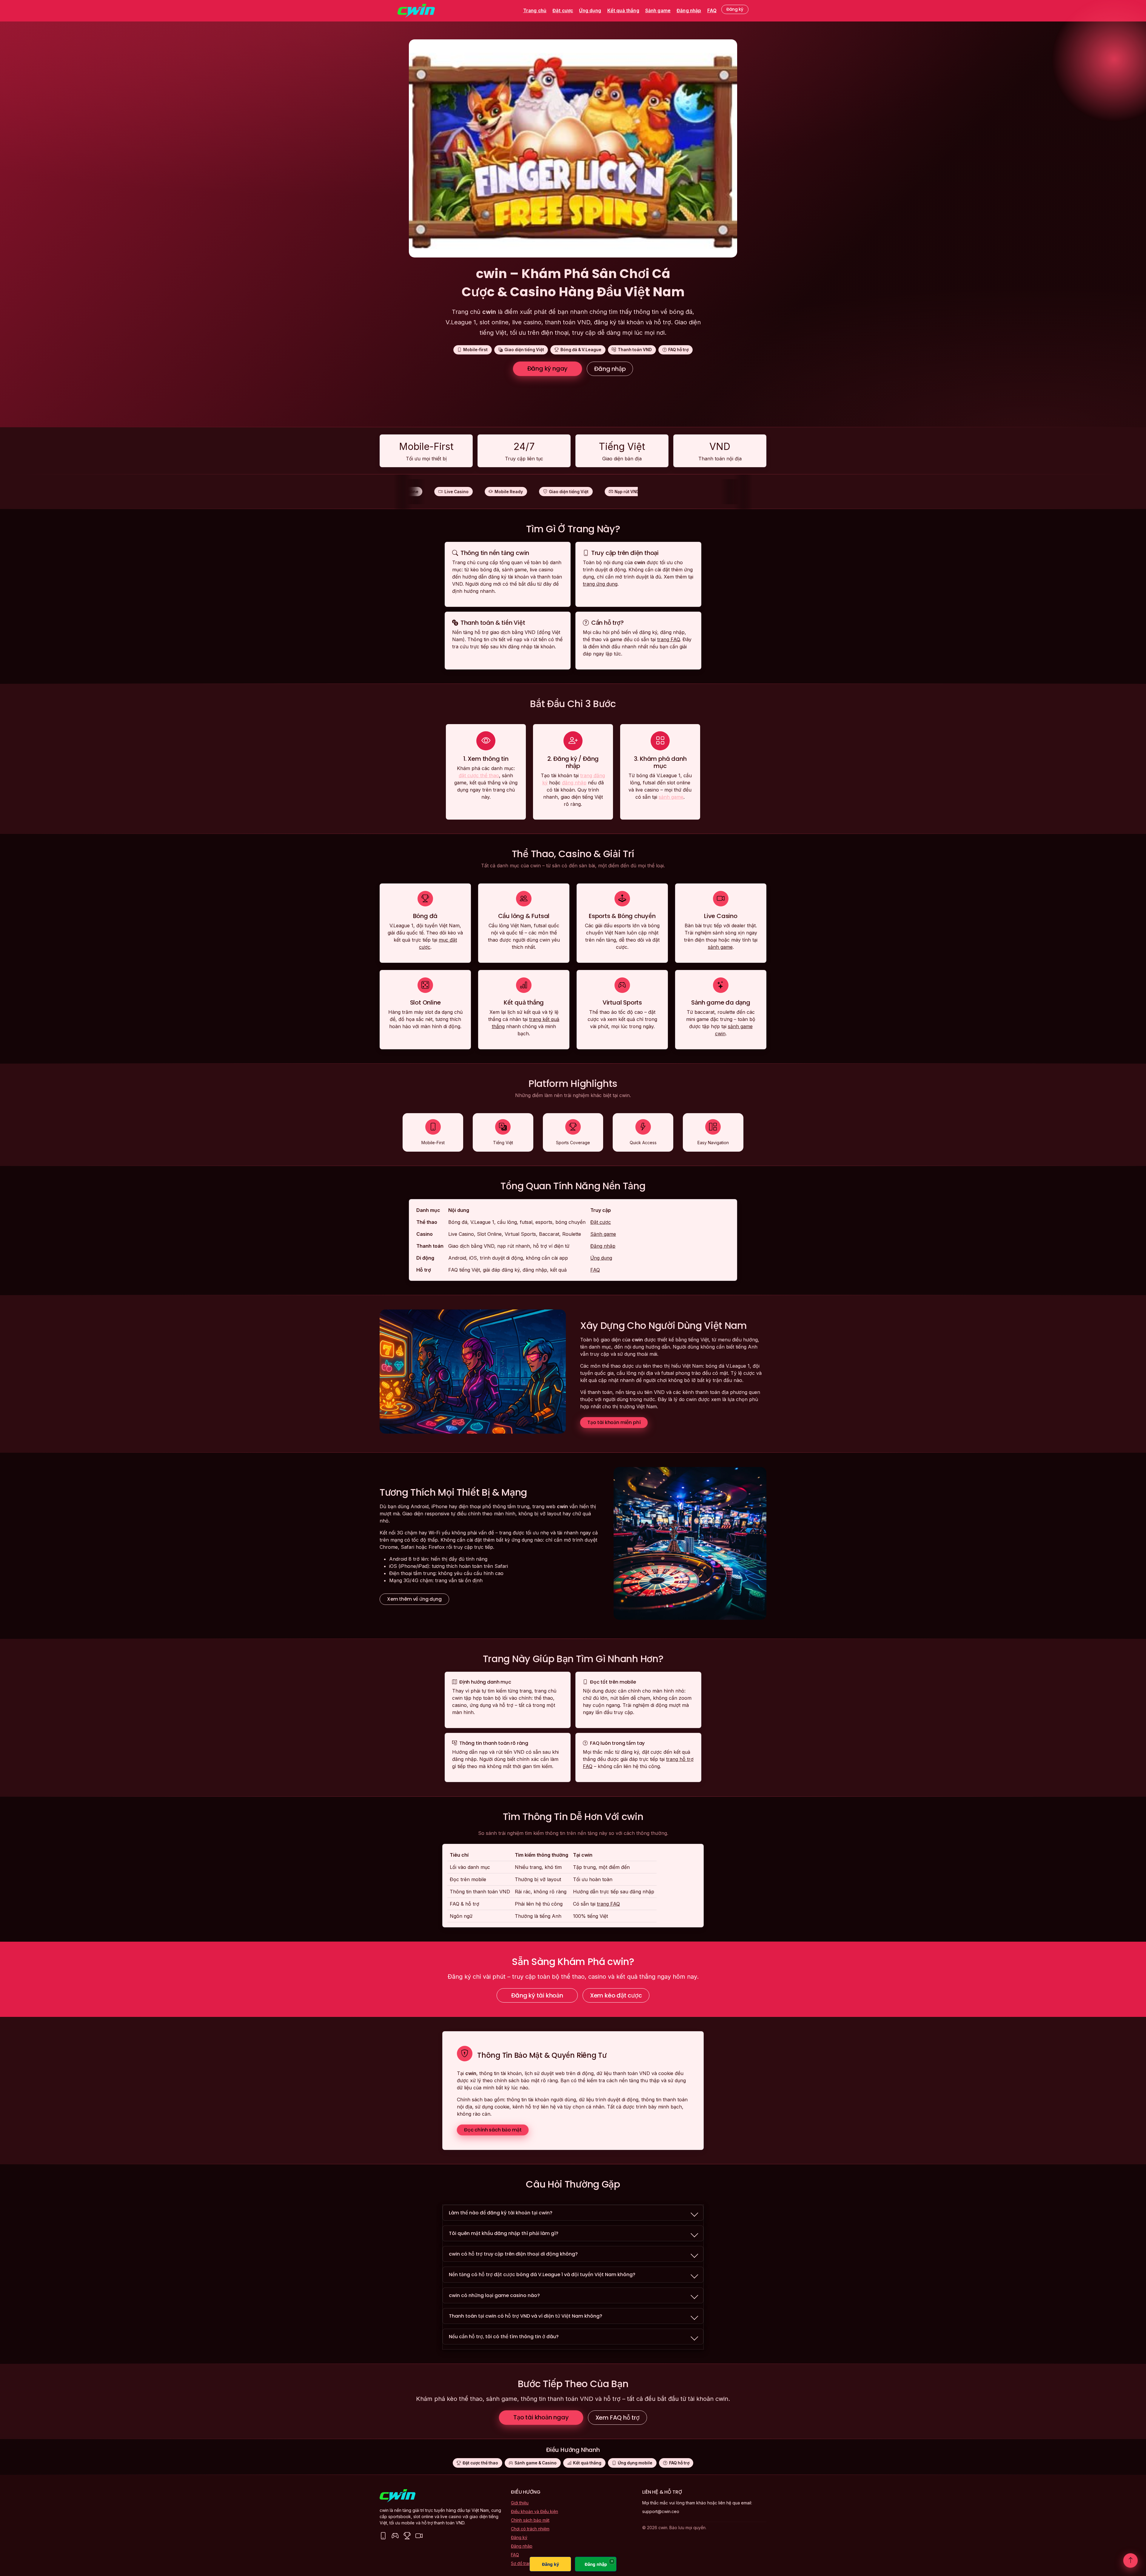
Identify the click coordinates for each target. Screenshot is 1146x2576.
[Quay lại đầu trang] (1130, 2560)
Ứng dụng (590, 11)
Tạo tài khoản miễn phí (614, 1422)
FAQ (712, 11)
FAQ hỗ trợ (679, 2463)
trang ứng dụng (600, 584)
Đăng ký (735, 9)
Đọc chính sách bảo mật (493, 2130)
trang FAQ (668, 639)
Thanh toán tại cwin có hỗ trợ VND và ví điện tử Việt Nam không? (526, 2316)
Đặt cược (563, 11)
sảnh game (671, 797)
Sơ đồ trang (522, 2563)
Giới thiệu (520, 2503)
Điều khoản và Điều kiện (535, 2511)
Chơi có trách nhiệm (530, 2529)
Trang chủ (535, 11)
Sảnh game (658, 11)
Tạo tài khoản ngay (541, 2417)
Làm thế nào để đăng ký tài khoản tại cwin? (501, 2213)
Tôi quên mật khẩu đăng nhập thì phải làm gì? (504, 2233)
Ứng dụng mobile (635, 2463)
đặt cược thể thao (479, 775)
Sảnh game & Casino (536, 2463)
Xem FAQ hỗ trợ (617, 2418)
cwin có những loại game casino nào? (494, 2295)
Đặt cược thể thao (480, 2463)
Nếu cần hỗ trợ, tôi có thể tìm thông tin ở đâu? (504, 2337)
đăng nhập (574, 783)
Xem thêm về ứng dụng (414, 1599)
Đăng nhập (689, 11)
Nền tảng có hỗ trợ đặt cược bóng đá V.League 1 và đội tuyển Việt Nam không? (542, 2275)
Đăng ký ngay (548, 368)
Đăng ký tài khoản (537, 1995)
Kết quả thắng (623, 11)
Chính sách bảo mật (530, 2520)
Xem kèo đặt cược (616, 1995)
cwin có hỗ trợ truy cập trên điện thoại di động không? (513, 2254)
